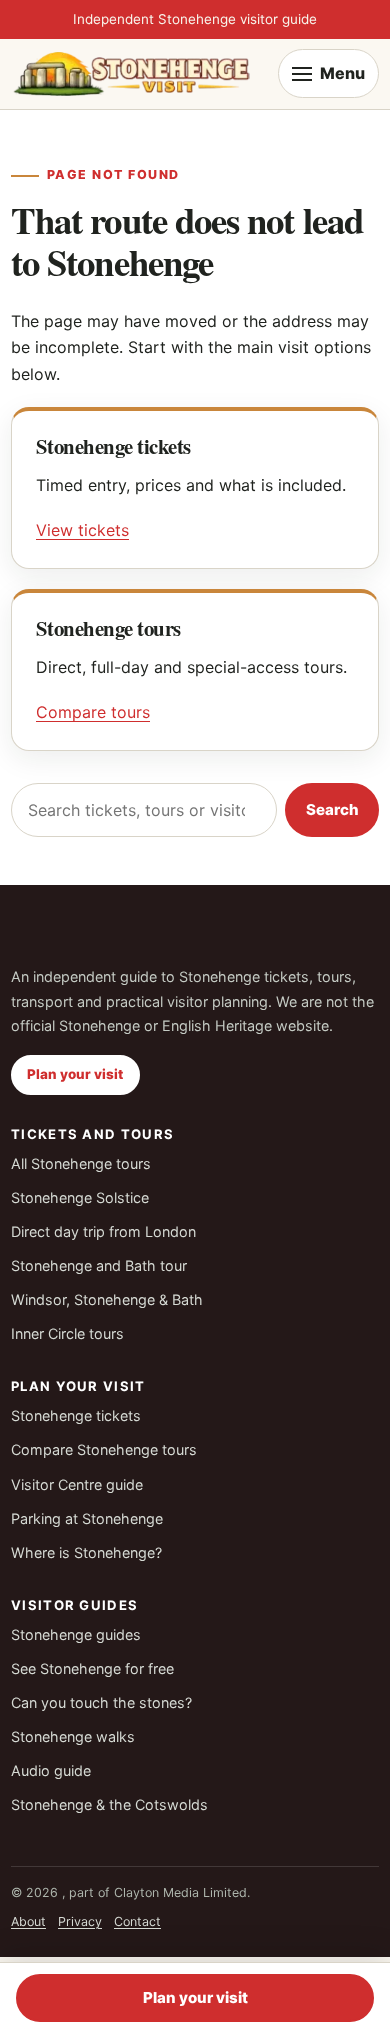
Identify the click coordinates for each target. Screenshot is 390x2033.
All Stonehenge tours (81, 1163)
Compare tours (93, 712)
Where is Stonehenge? (86, 1552)
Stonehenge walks (73, 1736)
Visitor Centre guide (77, 1484)
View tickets (82, 530)
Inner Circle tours (67, 1333)
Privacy (80, 1921)
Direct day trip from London (103, 1231)
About (28, 1921)
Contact (137, 1921)
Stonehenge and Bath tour (99, 1265)
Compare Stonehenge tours (104, 1449)
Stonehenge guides (76, 1634)
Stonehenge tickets (76, 1415)
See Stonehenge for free (92, 1668)
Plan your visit (75, 1074)
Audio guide (51, 1770)
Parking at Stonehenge (87, 1518)
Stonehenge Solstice (80, 1197)
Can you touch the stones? (101, 1702)
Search (332, 809)
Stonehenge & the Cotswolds (109, 1804)
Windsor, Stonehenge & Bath (107, 1299)
